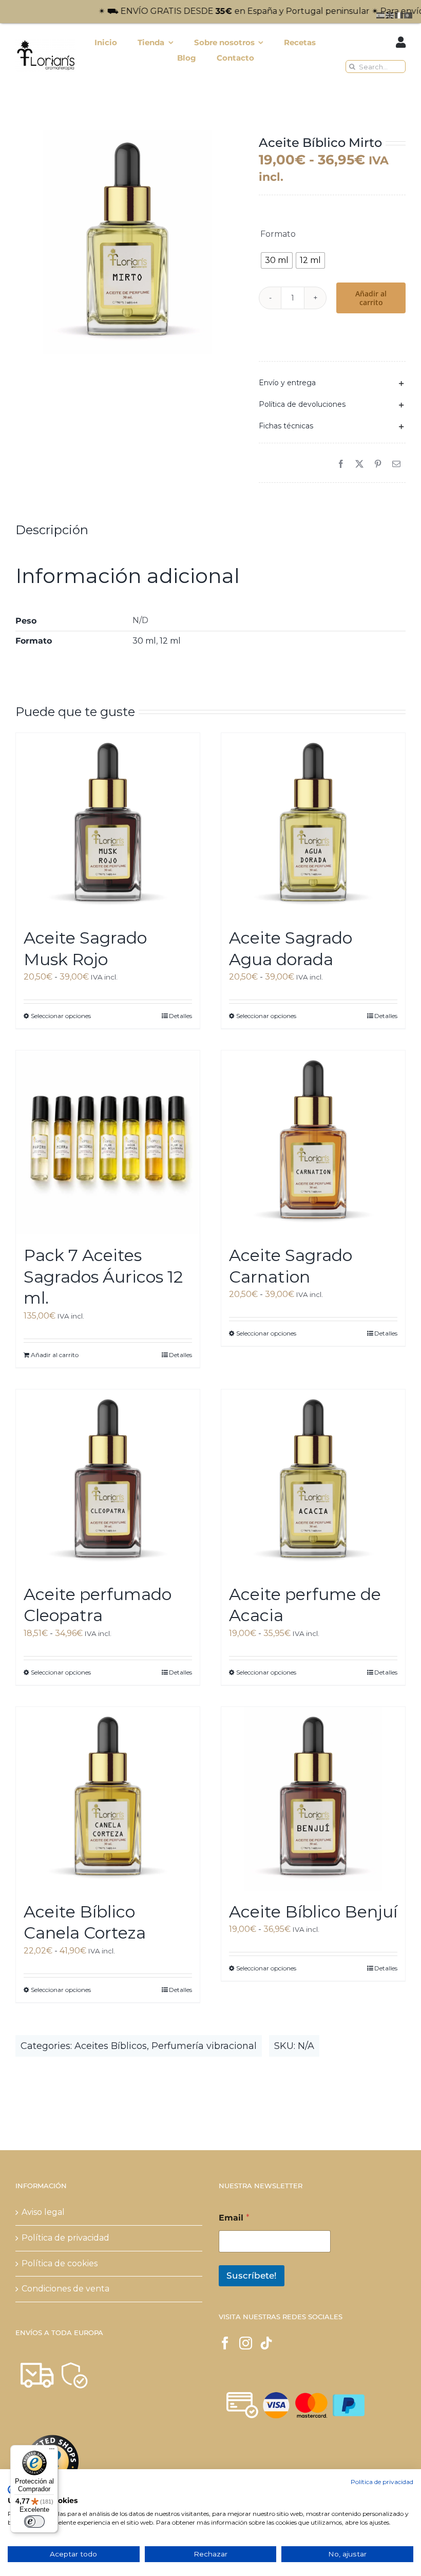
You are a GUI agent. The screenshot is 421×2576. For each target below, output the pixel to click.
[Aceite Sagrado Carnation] (313, 1142)
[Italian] (399, 15)
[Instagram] (246, 2343)
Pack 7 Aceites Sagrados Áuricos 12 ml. (103, 1276)
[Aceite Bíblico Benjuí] (313, 1799)
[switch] (34, 2522)
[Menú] (52, 2451)
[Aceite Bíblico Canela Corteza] (108, 1799)
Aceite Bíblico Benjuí (313, 1912)
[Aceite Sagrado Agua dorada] (313, 825)
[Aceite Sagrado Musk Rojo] (108, 825)
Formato (278, 234)
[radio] (277, 260)
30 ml (144, 641)
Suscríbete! (252, 2276)
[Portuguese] (409, 15)
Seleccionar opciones (61, 1016)
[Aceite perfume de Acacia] (313, 1481)
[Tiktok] (266, 2343)
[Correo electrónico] (396, 465)
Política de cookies (60, 2263)
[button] (332, 383)
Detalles (180, 1016)
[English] (390, 15)
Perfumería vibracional (204, 2046)
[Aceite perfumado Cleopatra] (108, 1481)
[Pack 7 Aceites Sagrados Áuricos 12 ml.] (108, 1142)
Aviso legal (43, 2212)
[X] (359, 465)
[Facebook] (341, 465)
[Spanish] (381, 15)
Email (234, 2218)
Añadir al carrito (371, 298)
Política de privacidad (65, 2238)
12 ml (170, 641)
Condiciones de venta (65, 2289)
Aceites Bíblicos (111, 2046)
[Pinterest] (378, 465)
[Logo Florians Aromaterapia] (45, 42)
